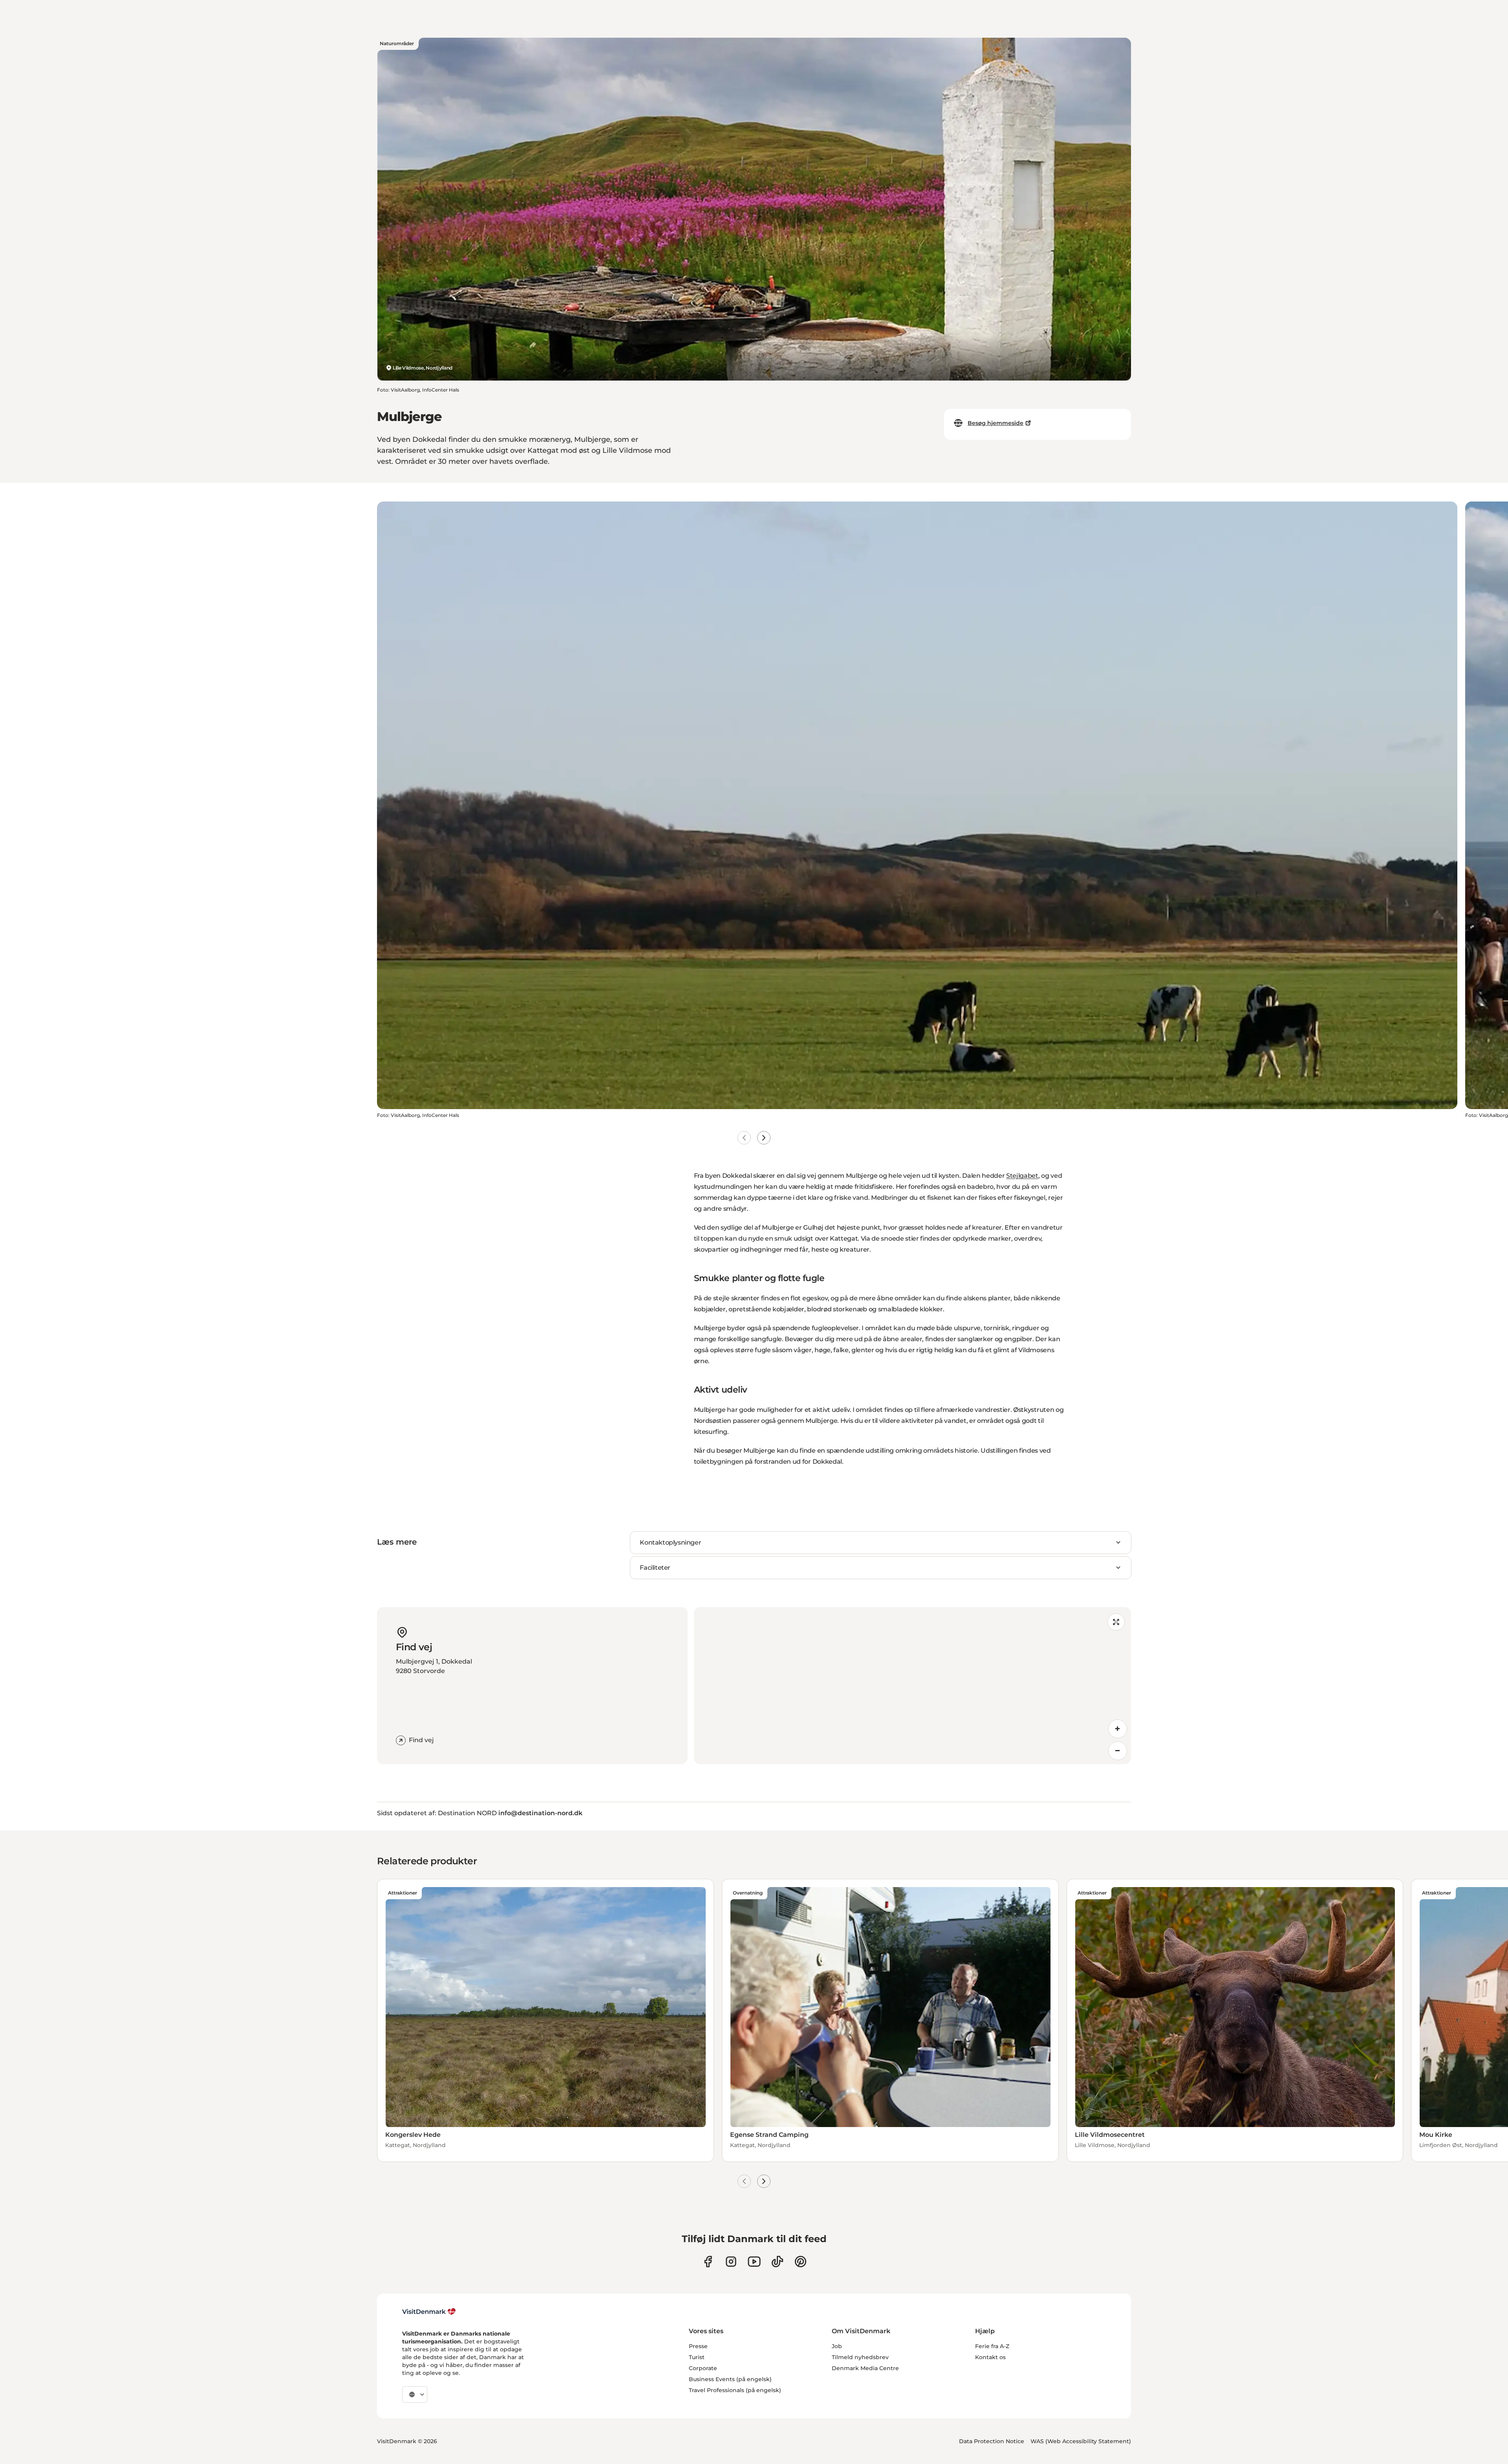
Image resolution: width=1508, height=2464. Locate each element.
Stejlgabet (1022, 1176)
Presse (698, 2346)
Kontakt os (990, 2357)
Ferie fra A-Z (992, 2346)
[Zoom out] (1118, 1751)
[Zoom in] (1118, 1729)
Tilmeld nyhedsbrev (860, 2357)
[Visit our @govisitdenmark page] (777, 2262)
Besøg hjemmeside (996, 423)
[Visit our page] (731, 2262)
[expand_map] (1116, 1622)
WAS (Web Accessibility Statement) (1081, 2441)
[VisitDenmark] (429, 2312)
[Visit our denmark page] (708, 2262)
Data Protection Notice (992, 2441)
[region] (912, 1686)
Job (837, 2346)
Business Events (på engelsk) (730, 2379)
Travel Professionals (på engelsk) (735, 2390)
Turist (697, 2357)
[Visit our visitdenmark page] (754, 2262)
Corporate (703, 2368)
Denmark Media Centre (865, 2368)
